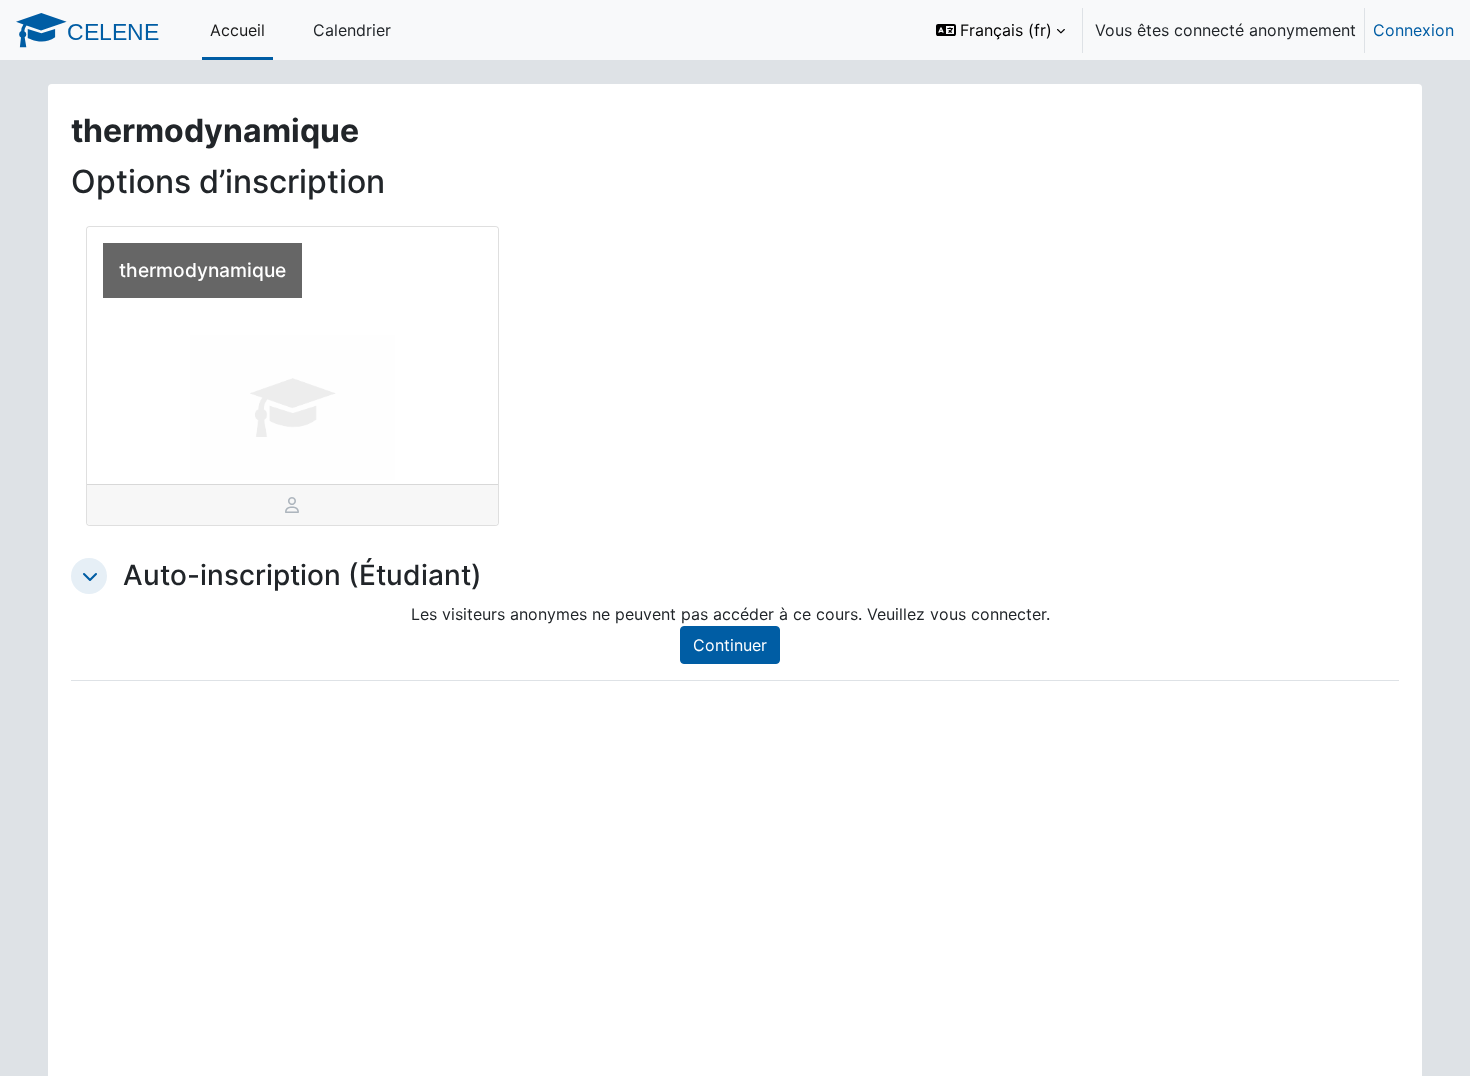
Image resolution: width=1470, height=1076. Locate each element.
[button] (1000, 30)
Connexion (1413, 30)
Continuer (730, 645)
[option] (1188, 30)
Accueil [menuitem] (237, 30)
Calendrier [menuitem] (352, 30)
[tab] (292, 505)
